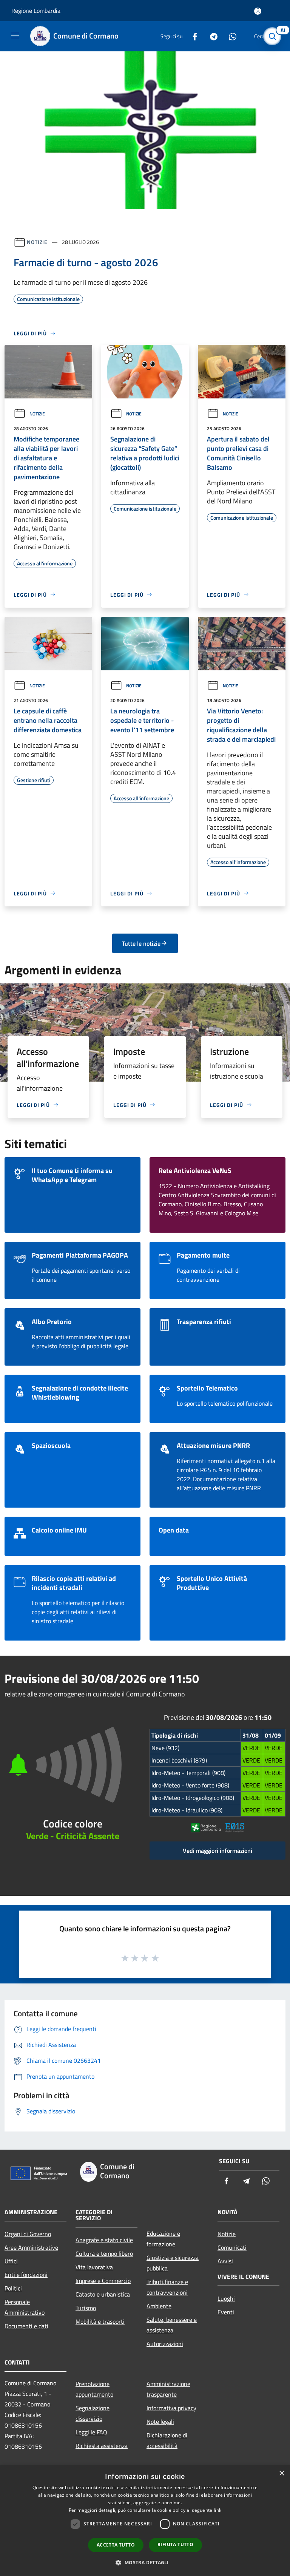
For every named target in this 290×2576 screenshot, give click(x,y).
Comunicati (232, 2247)
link (217, 2510)
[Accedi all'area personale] (258, 11)
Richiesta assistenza (102, 2446)
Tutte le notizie (141, 943)
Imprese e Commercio (103, 2281)
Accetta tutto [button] (116, 2545)
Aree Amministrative (31, 2247)
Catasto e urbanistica (103, 2294)
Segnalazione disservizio (93, 2413)
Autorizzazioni (165, 2344)
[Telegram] (211, 36)
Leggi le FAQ (91, 2432)
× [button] (282, 2473)
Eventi (226, 2312)
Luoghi (226, 2298)
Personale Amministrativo (25, 2307)
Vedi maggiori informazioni (217, 1851)
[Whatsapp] (230, 36)
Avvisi (225, 2261)
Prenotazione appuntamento (94, 2389)
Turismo (86, 2308)
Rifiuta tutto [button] (175, 2544)
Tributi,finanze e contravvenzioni (167, 2287)
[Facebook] (192, 36)
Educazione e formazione (163, 2239)
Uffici (11, 2261)
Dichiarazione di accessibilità (167, 2440)
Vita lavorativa (94, 2267)
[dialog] (145, 2521)
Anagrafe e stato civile (104, 2240)
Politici (13, 2288)
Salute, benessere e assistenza (172, 2325)
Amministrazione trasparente (168, 2389)
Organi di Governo (28, 2234)
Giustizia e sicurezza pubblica (173, 2263)
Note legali (160, 2422)
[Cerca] (274, 36)
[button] (145, 2562)
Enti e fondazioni (26, 2275)
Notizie (37, 242)
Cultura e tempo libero (104, 2253)
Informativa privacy (171, 2408)
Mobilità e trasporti (100, 2321)
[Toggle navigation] (15, 35)
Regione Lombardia (36, 11)
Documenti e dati (26, 2326)
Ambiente (159, 2306)
